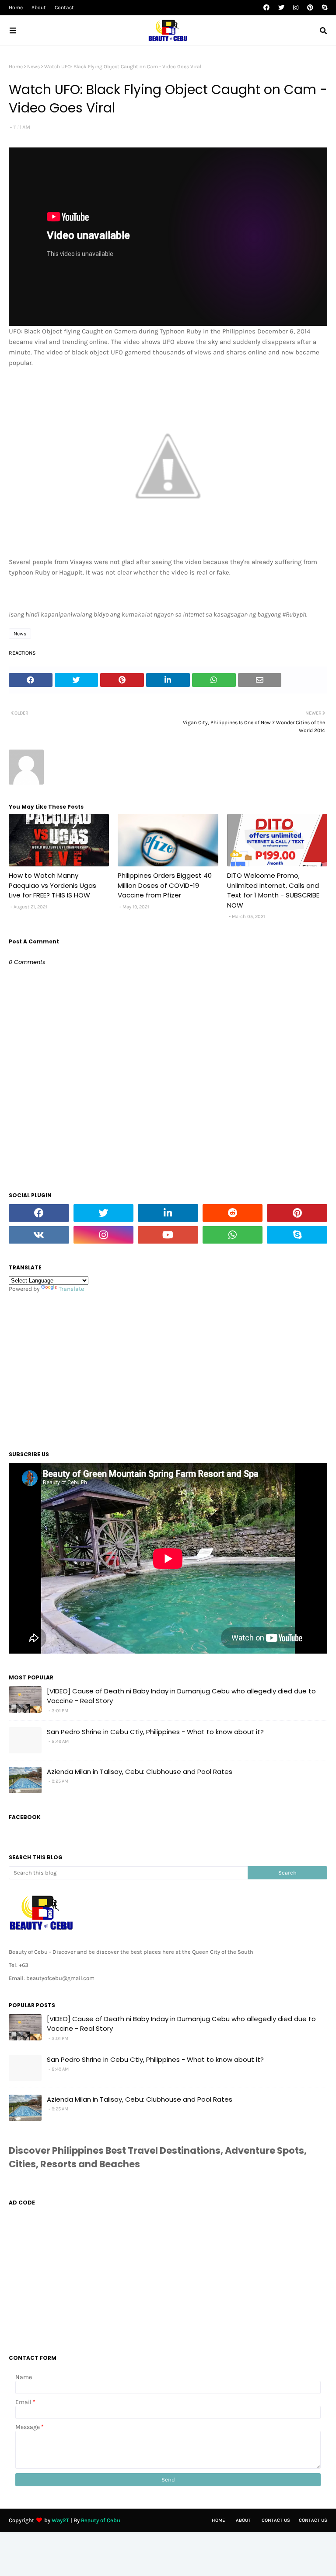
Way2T (60, 2520)
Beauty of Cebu (101, 2520)
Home (16, 7)
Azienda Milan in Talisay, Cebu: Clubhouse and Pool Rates (140, 1772)
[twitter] (281, 8)
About (39, 7)
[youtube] (168, 1235)
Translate (71, 1289)
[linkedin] (168, 1213)
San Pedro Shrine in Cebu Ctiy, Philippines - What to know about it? (155, 1732)
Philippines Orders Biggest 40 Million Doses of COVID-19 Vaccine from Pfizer (165, 885)
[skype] (324, 8)
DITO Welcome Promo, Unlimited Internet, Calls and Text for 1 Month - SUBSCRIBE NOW (273, 890)
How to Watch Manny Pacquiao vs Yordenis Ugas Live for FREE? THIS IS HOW (52, 885)
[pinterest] (310, 8)
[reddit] (233, 1213)
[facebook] (266, 8)
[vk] (39, 1235)
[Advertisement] (168, 1369)
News (33, 67)
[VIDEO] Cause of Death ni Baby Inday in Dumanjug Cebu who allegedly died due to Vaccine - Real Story (181, 1696)
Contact (64, 7)
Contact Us (276, 2520)
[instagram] (296, 8)
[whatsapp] (233, 1235)
